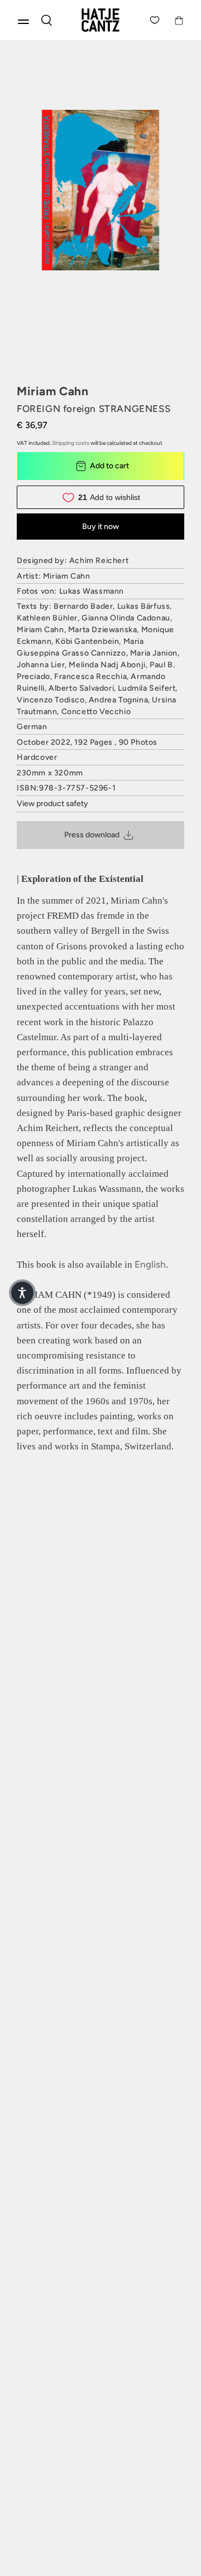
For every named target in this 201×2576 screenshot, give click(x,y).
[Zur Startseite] (100, 20)
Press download (92, 835)
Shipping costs (71, 443)
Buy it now (100, 527)
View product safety (52, 804)
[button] (22, 1293)
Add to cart (109, 466)
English (150, 1264)
